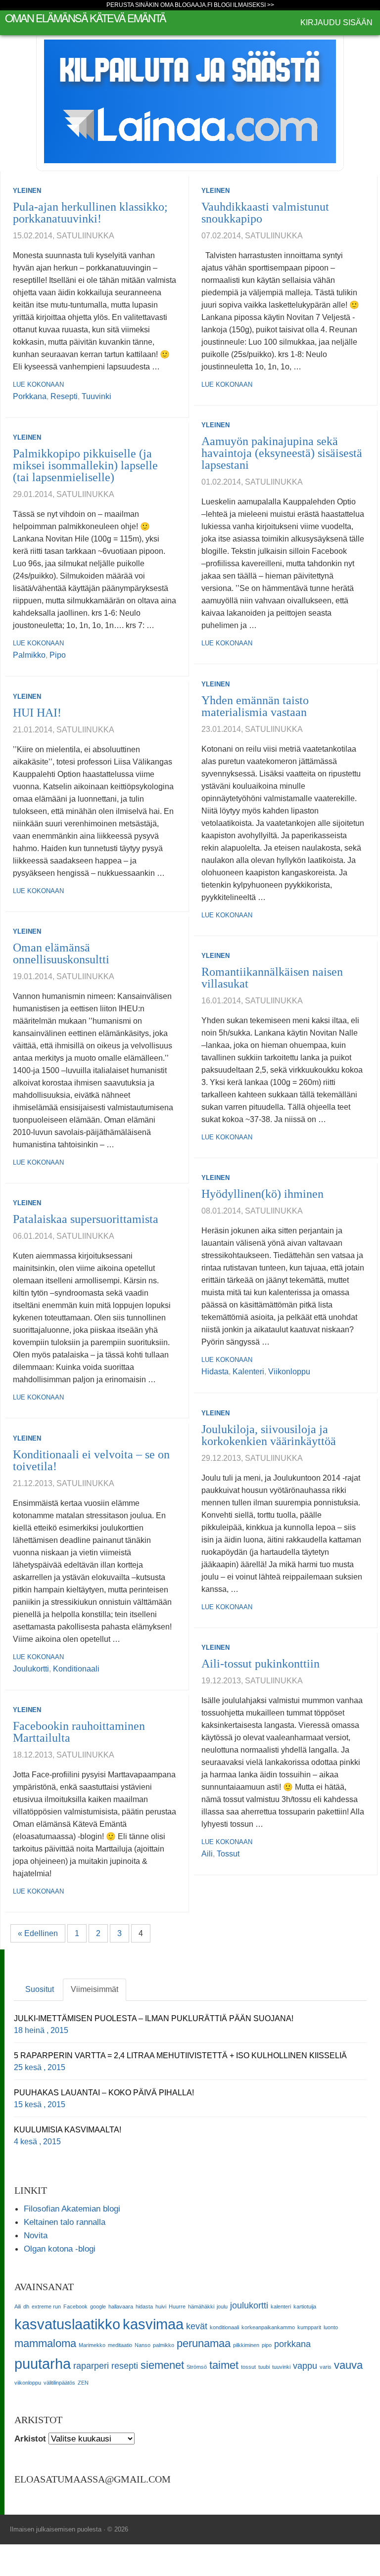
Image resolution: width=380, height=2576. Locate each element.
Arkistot (30, 2439)
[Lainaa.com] (190, 101)
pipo (58, 655)
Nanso (142, 2345)
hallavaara (121, 2306)
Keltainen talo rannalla (65, 2222)
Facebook (75, 2306)
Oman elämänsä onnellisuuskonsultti (61, 953)
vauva (348, 2365)
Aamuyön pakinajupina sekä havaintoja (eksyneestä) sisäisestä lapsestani (282, 453)
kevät (197, 2326)
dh (26, 2306)
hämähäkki (201, 2306)
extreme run (46, 2306)
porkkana (30, 396)
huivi (161, 2306)
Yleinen (27, 191)
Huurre (177, 2306)
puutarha (43, 2364)
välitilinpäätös (59, 2383)
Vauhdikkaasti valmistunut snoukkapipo (265, 213)
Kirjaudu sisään (336, 23)
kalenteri (248, 1372)
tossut (228, 1854)
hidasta (215, 1372)
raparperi (91, 2366)
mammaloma (45, 2343)
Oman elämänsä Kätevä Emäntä (85, 18)
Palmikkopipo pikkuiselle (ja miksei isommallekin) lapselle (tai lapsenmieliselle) (85, 465)
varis (326, 2367)
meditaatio (120, 2345)
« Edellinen (38, 1933)
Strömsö (197, 2367)
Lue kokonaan (38, 384)
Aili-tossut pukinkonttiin (261, 1664)
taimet (224, 2365)
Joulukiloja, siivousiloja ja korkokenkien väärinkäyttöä (269, 1435)
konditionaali (76, 1669)
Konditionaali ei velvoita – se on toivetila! (91, 1460)
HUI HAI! (37, 713)
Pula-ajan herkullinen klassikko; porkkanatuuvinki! (90, 213)
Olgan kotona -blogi (60, 2249)
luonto (331, 2327)
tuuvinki (96, 396)
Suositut (40, 1989)
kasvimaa (153, 2324)
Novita (36, 2235)
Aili (207, 1854)
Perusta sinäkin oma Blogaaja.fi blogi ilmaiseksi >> (190, 5)
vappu (305, 2366)
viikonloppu (289, 1372)
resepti (64, 396)
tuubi (264, 2367)
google (98, 2306)
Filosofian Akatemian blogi (72, 2209)
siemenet (162, 2365)
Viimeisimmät (95, 1989)
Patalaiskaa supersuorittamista (86, 1219)
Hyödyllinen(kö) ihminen (262, 1194)
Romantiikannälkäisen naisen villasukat (272, 978)
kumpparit (309, 2327)
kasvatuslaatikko (67, 2324)
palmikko (29, 655)
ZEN (83, 2383)
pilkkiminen (246, 2345)
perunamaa (204, 2343)
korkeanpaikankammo (268, 2327)
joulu (222, 2306)
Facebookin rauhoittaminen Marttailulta (79, 1732)
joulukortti (31, 1669)
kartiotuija (305, 2306)
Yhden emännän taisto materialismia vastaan (255, 706)
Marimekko (92, 2345)
